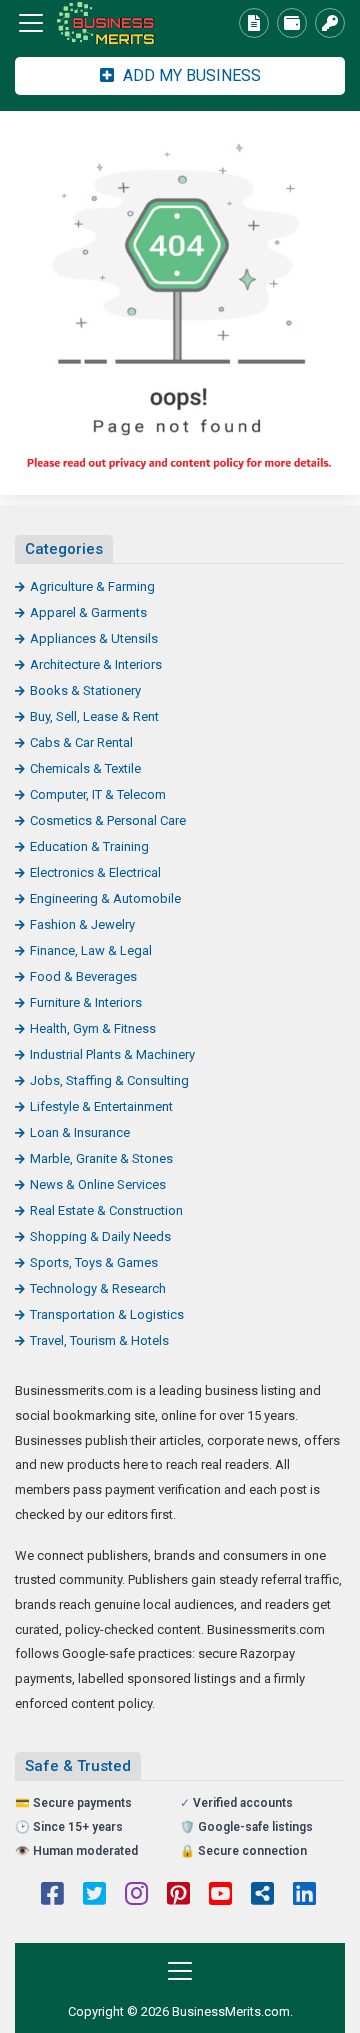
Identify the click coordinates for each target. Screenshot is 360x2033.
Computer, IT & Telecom (98, 794)
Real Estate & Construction (106, 1210)
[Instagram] (136, 1896)
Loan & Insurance (80, 1132)
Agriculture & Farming (92, 586)
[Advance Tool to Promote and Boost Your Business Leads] (125, 23)
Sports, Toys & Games (94, 1262)
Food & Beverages (83, 976)
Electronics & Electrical (95, 872)
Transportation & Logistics (107, 1314)
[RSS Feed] (262, 1896)
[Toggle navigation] (31, 23)
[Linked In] (304, 1896)
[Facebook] (52, 1896)
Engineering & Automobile (105, 898)
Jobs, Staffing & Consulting (109, 1080)
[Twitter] (94, 1896)
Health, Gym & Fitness (93, 1028)
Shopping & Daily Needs (100, 1236)
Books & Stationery (85, 690)
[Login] (330, 23)
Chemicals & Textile (85, 768)
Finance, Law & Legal (91, 950)
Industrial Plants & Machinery (112, 1054)
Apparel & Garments (88, 612)
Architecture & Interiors (96, 664)
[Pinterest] (178, 1896)
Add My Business (190, 75)
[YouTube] (220, 1896)
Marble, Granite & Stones (101, 1158)
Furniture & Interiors (86, 1002)
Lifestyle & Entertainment (101, 1106)
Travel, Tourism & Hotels (99, 1340)
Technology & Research (98, 1288)
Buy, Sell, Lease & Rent (94, 716)
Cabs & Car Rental (81, 742)
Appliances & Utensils (94, 638)
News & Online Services (98, 1184)
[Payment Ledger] (292, 23)
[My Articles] (254, 23)
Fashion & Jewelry (82, 924)
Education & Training (89, 846)
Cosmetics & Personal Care (108, 820)
